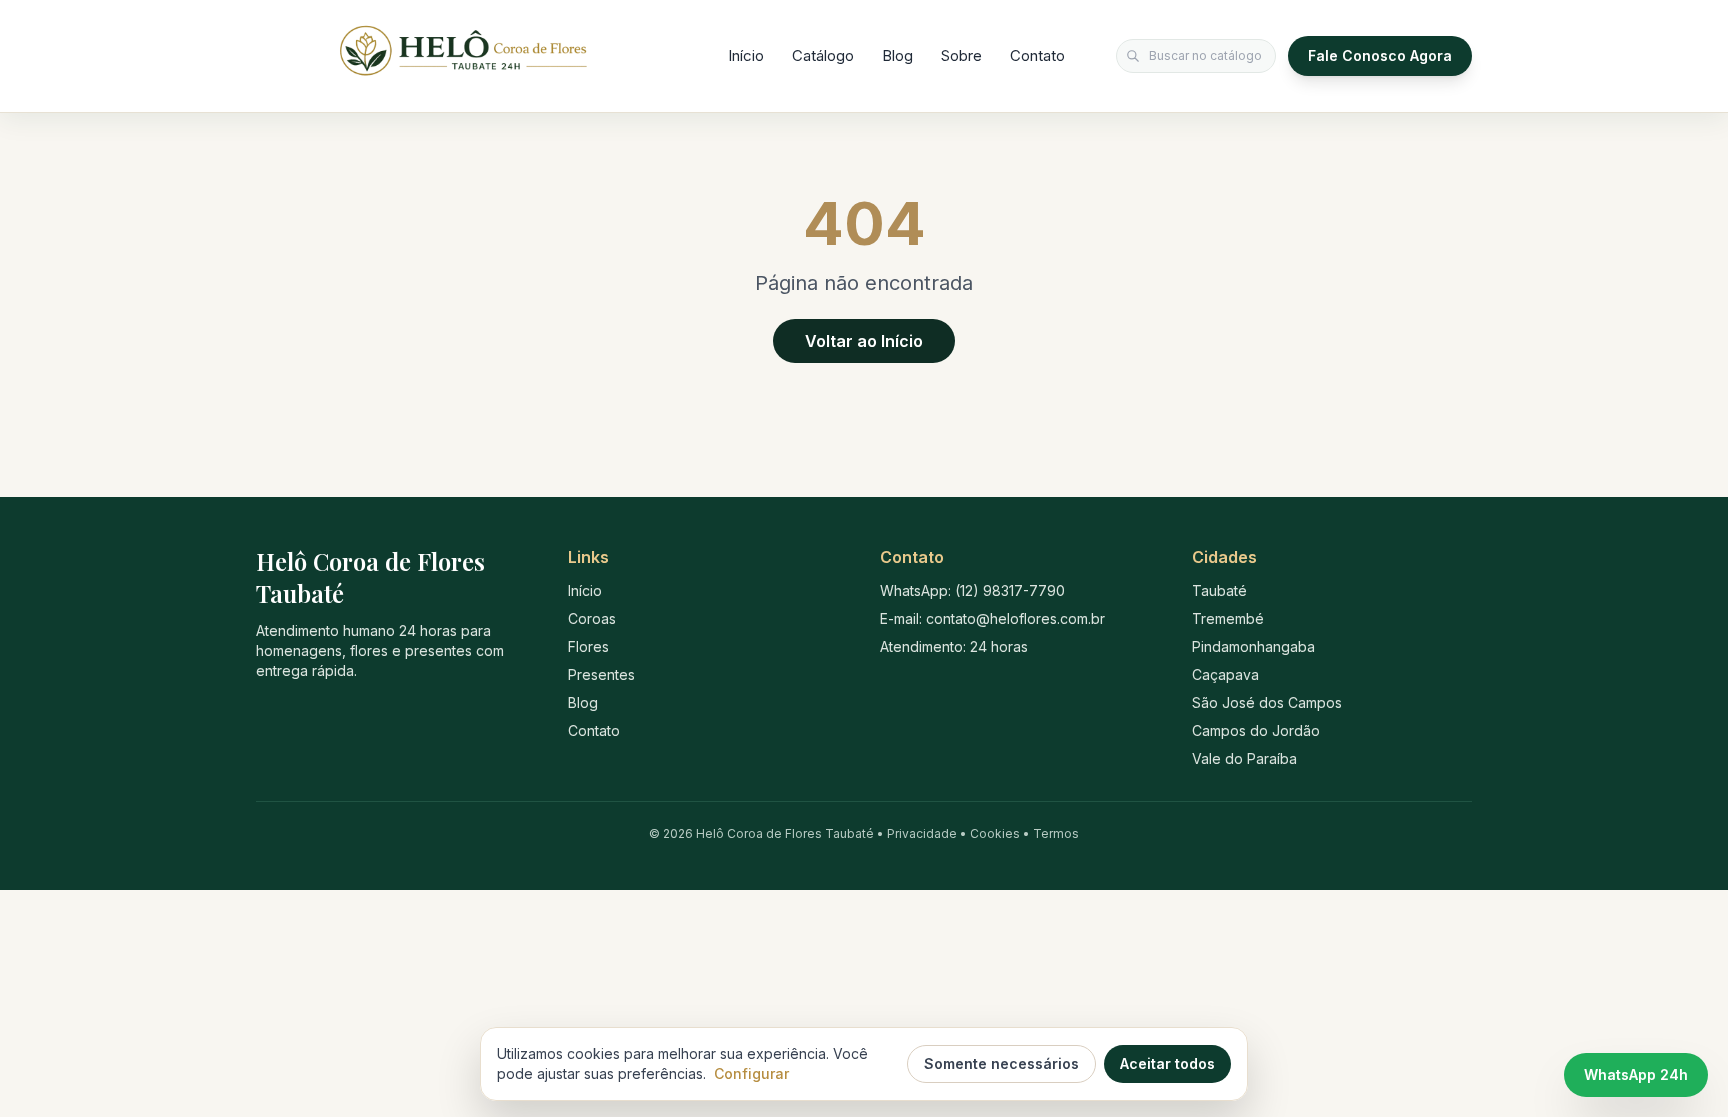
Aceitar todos (1167, 1063)
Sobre (961, 55)
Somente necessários (1001, 1063)
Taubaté (1219, 590)
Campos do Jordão (1256, 730)
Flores (588, 646)
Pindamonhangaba (1253, 646)
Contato (1037, 55)
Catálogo (823, 55)
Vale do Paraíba (1244, 758)
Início (746, 55)
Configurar (751, 1073)
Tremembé (1228, 618)
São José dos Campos (1267, 702)
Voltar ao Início (864, 341)
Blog (897, 55)
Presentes (601, 674)
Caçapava (1225, 674)
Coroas (592, 618)
